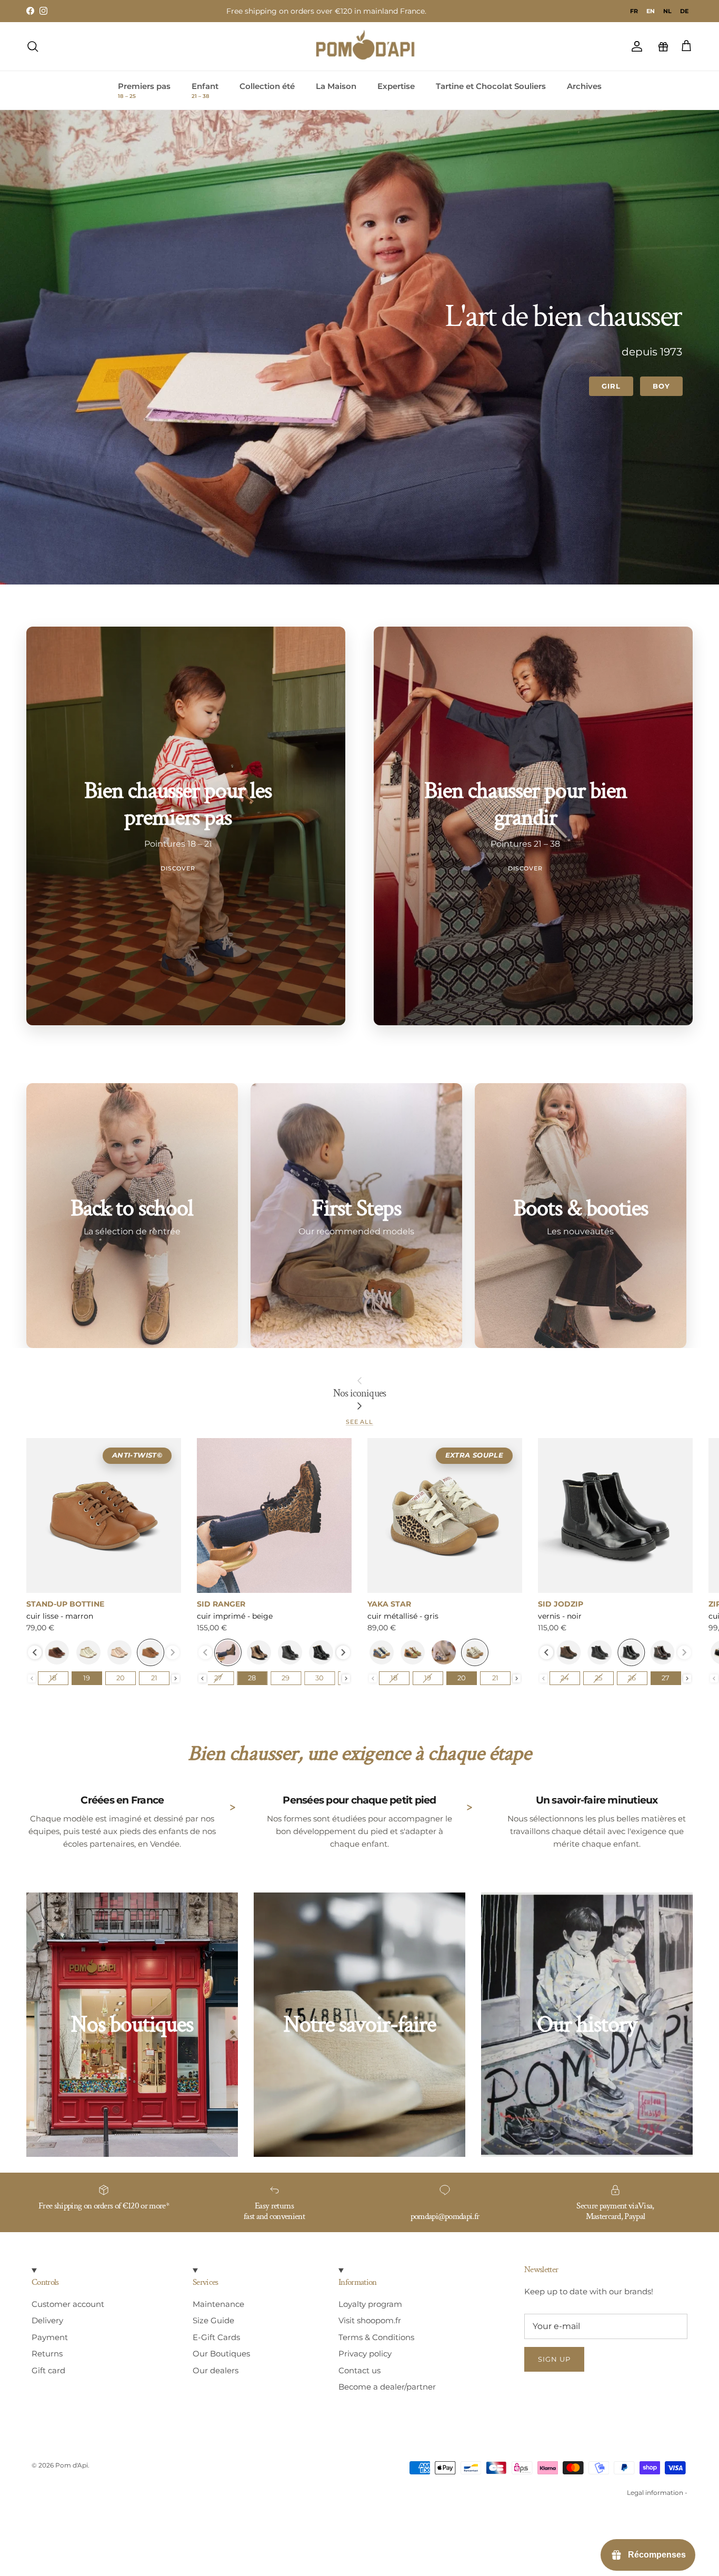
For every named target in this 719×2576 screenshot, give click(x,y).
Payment (50, 2337)
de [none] (684, 11)
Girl (611, 386)
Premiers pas (144, 91)
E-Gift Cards (216, 2337)
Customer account (68, 2304)
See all (359, 1422)
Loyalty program (370, 2304)
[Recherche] (33, 46)
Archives (584, 86)
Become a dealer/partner (387, 2387)
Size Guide (213, 2320)
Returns (47, 2354)
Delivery (47, 2320)
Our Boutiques (221, 2354)
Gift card (48, 2370)
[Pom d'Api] (370, 46)
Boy (661, 386)
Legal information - (657, 2493)
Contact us (359, 2370)
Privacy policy (365, 2354)
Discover (178, 868)
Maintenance (218, 2304)
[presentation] (35, 1652)
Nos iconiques (359, 1393)
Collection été (267, 86)
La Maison (336, 86)
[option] (634, 11)
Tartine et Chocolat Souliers (491, 86)
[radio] (57, 1652)
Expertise (396, 86)
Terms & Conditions (376, 2337)
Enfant (205, 91)
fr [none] (634, 11)
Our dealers (216, 2370)
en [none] (651, 11)
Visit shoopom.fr (370, 2320)
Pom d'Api (72, 2465)
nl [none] (667, 11)
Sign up (554, 2359)
